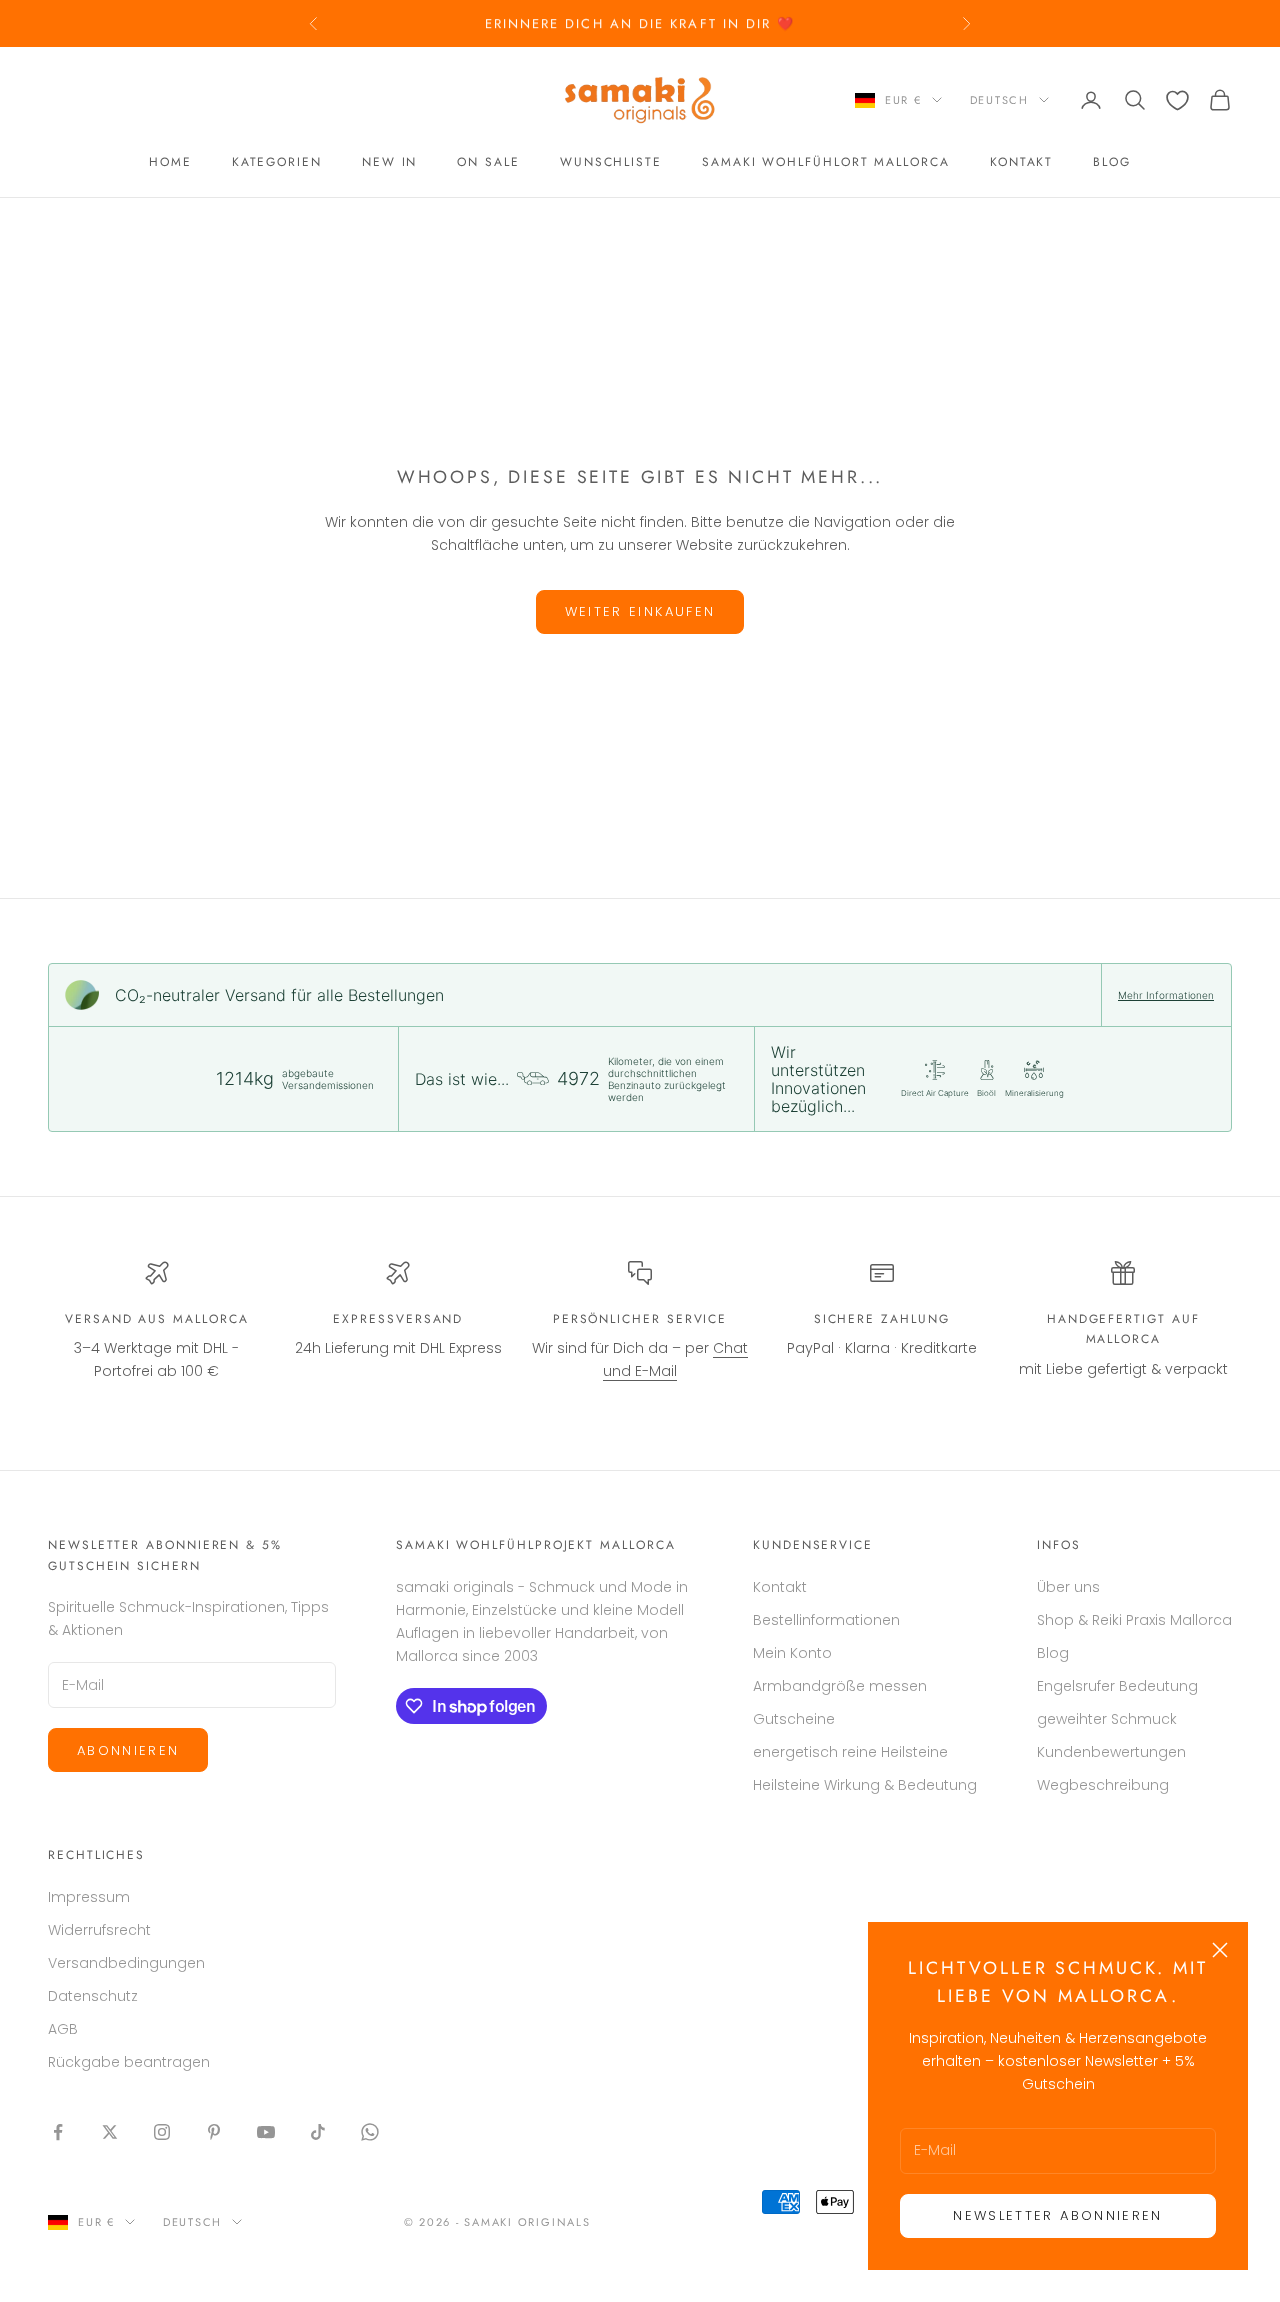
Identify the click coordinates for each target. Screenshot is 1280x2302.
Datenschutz (93, 1996)
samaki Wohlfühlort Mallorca (826, 163)
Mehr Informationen (1166, 995)
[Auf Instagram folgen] (162, 2132)
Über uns (1068, 1587)
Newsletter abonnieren (1057, 2215)
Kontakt (1021, 163)
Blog (1112, 163)
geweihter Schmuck (1107, 1719)
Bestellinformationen (826, 1620)
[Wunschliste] (1177, 100)
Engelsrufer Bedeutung (1117, 1686)
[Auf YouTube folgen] (266, 2132)
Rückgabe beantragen (129, 2062)
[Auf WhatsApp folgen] (370, 2132)
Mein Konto (792, 1653)
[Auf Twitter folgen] (110, 2132)
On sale (488, 163)
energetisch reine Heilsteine (850, 1752)
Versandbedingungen (126, 1963)
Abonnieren (128, 1750)
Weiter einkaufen (640, 611)
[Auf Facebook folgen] (58, 2132)
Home (170, 163)
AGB (63, 2029)
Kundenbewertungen (1111, 1752)
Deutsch (999, 100)
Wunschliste (611, 163)
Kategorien (277, 163)
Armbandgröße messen (840, 1686)
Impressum (89, 1897)
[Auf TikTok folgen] (318, 2132)
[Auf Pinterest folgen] (214, 2132)
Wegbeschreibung (1103, 1785)
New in (390, 163)
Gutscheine (794, 1719)
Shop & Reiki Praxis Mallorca (1134, 1620)
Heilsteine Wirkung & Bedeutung (865, 1785)
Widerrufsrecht (99, 1930)
